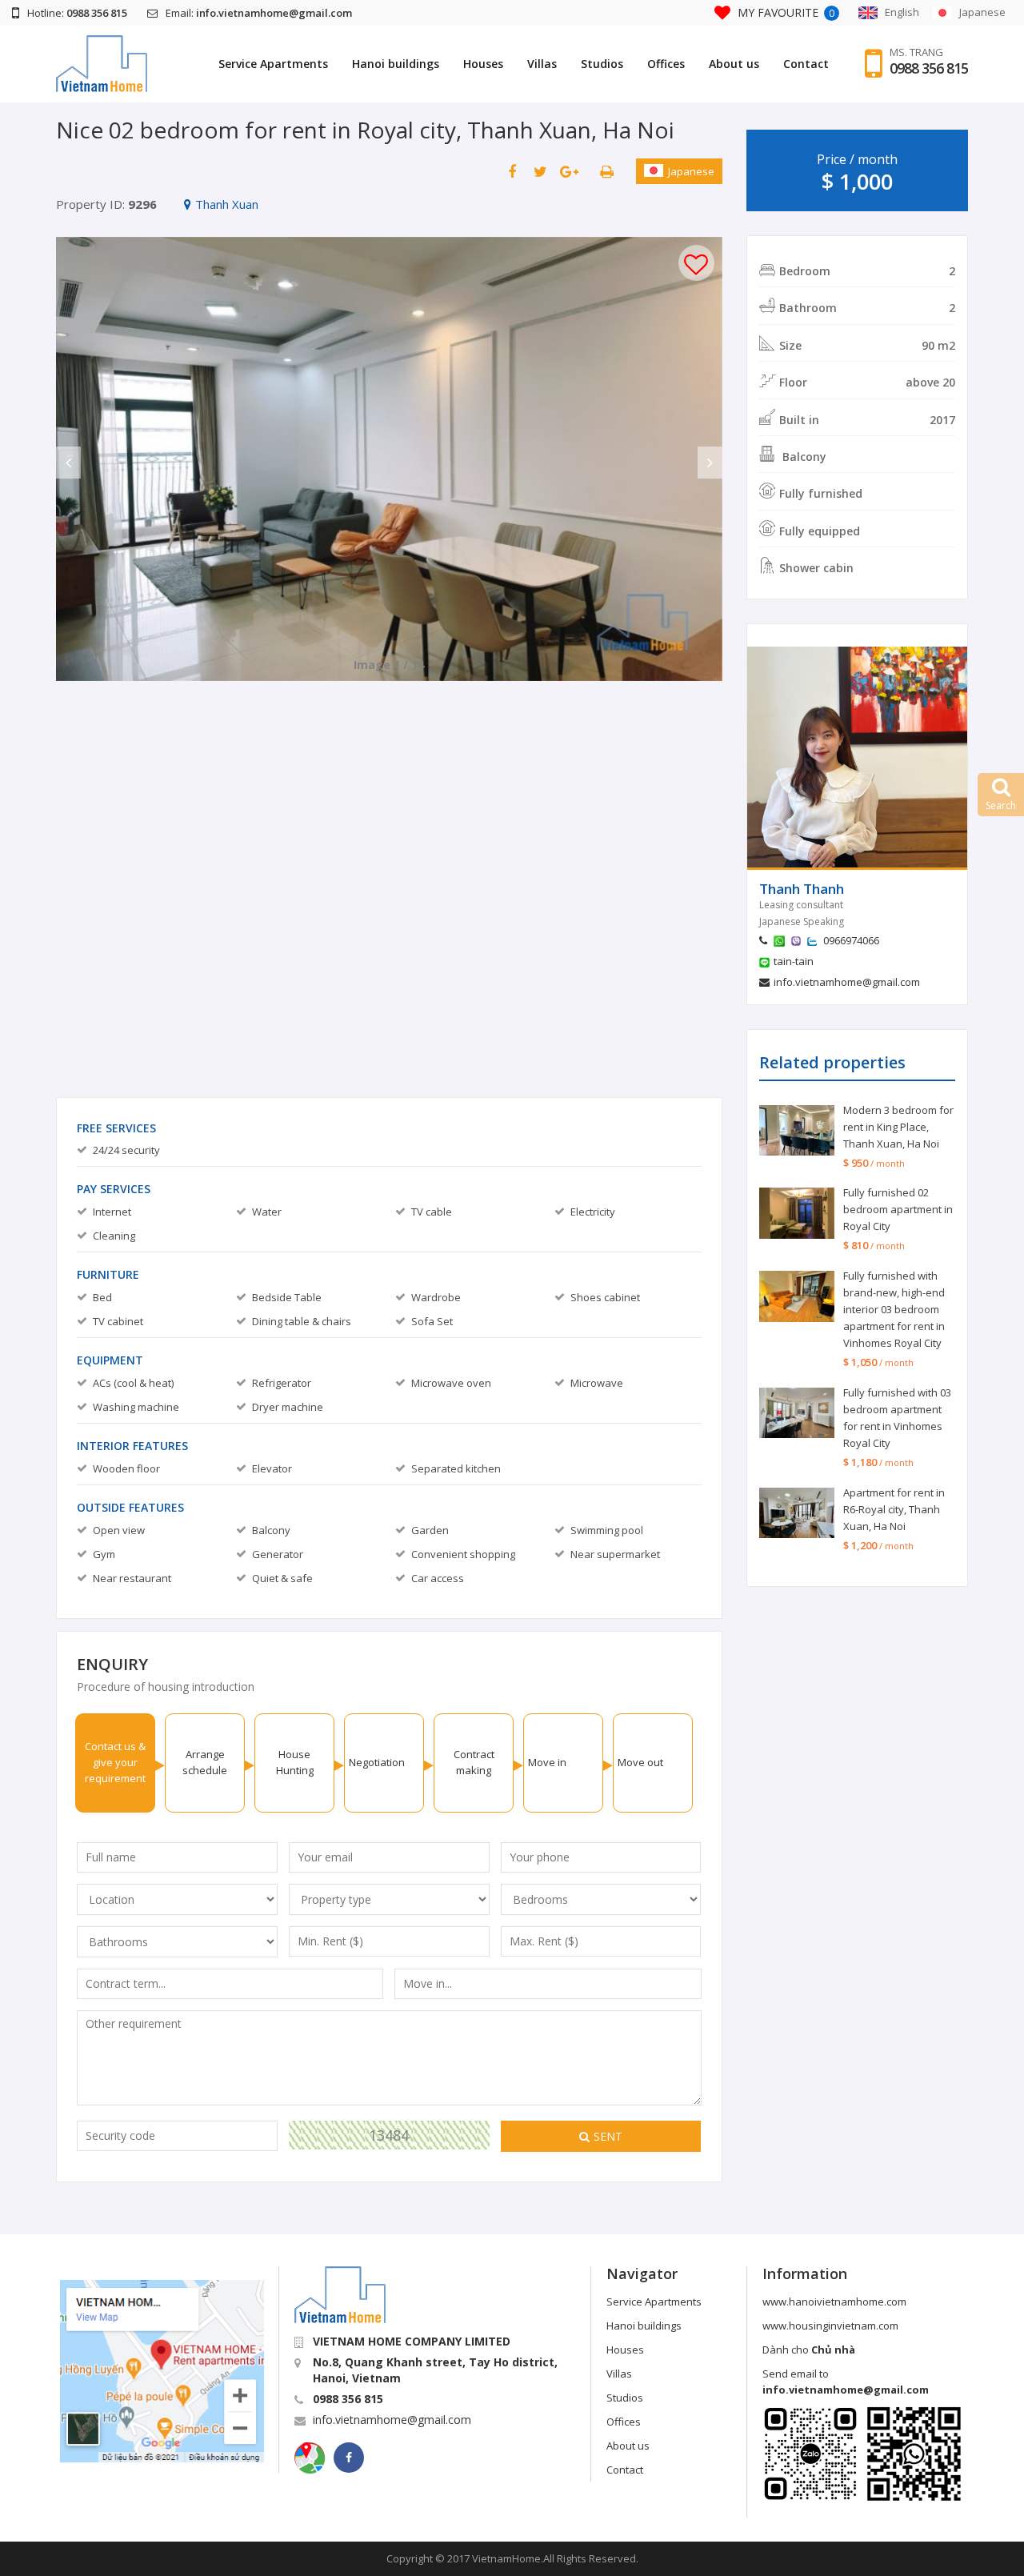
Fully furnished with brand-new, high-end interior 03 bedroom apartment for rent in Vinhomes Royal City (894, 1309)
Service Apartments (273, 64)
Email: (259, 13)
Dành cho (809, 2350)
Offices (666, 64)
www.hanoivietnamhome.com (834, 2302)
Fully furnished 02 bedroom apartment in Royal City (898, 1209)
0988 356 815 (929, 68)
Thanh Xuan (227, 204)
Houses (483, 64)
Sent (608, 2136)
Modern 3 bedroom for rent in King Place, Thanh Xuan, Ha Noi (898, 1127)
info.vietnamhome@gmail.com (847, 982)
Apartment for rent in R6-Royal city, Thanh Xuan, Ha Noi (894, 1509)
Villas (542, 64)
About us (734, 64)
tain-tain (794, 961)
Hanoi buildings (396, 64)
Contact (806, 64)
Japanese (691, 171)
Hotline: (77, 13)
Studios (602, 64)
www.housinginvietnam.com (830, 2326)
